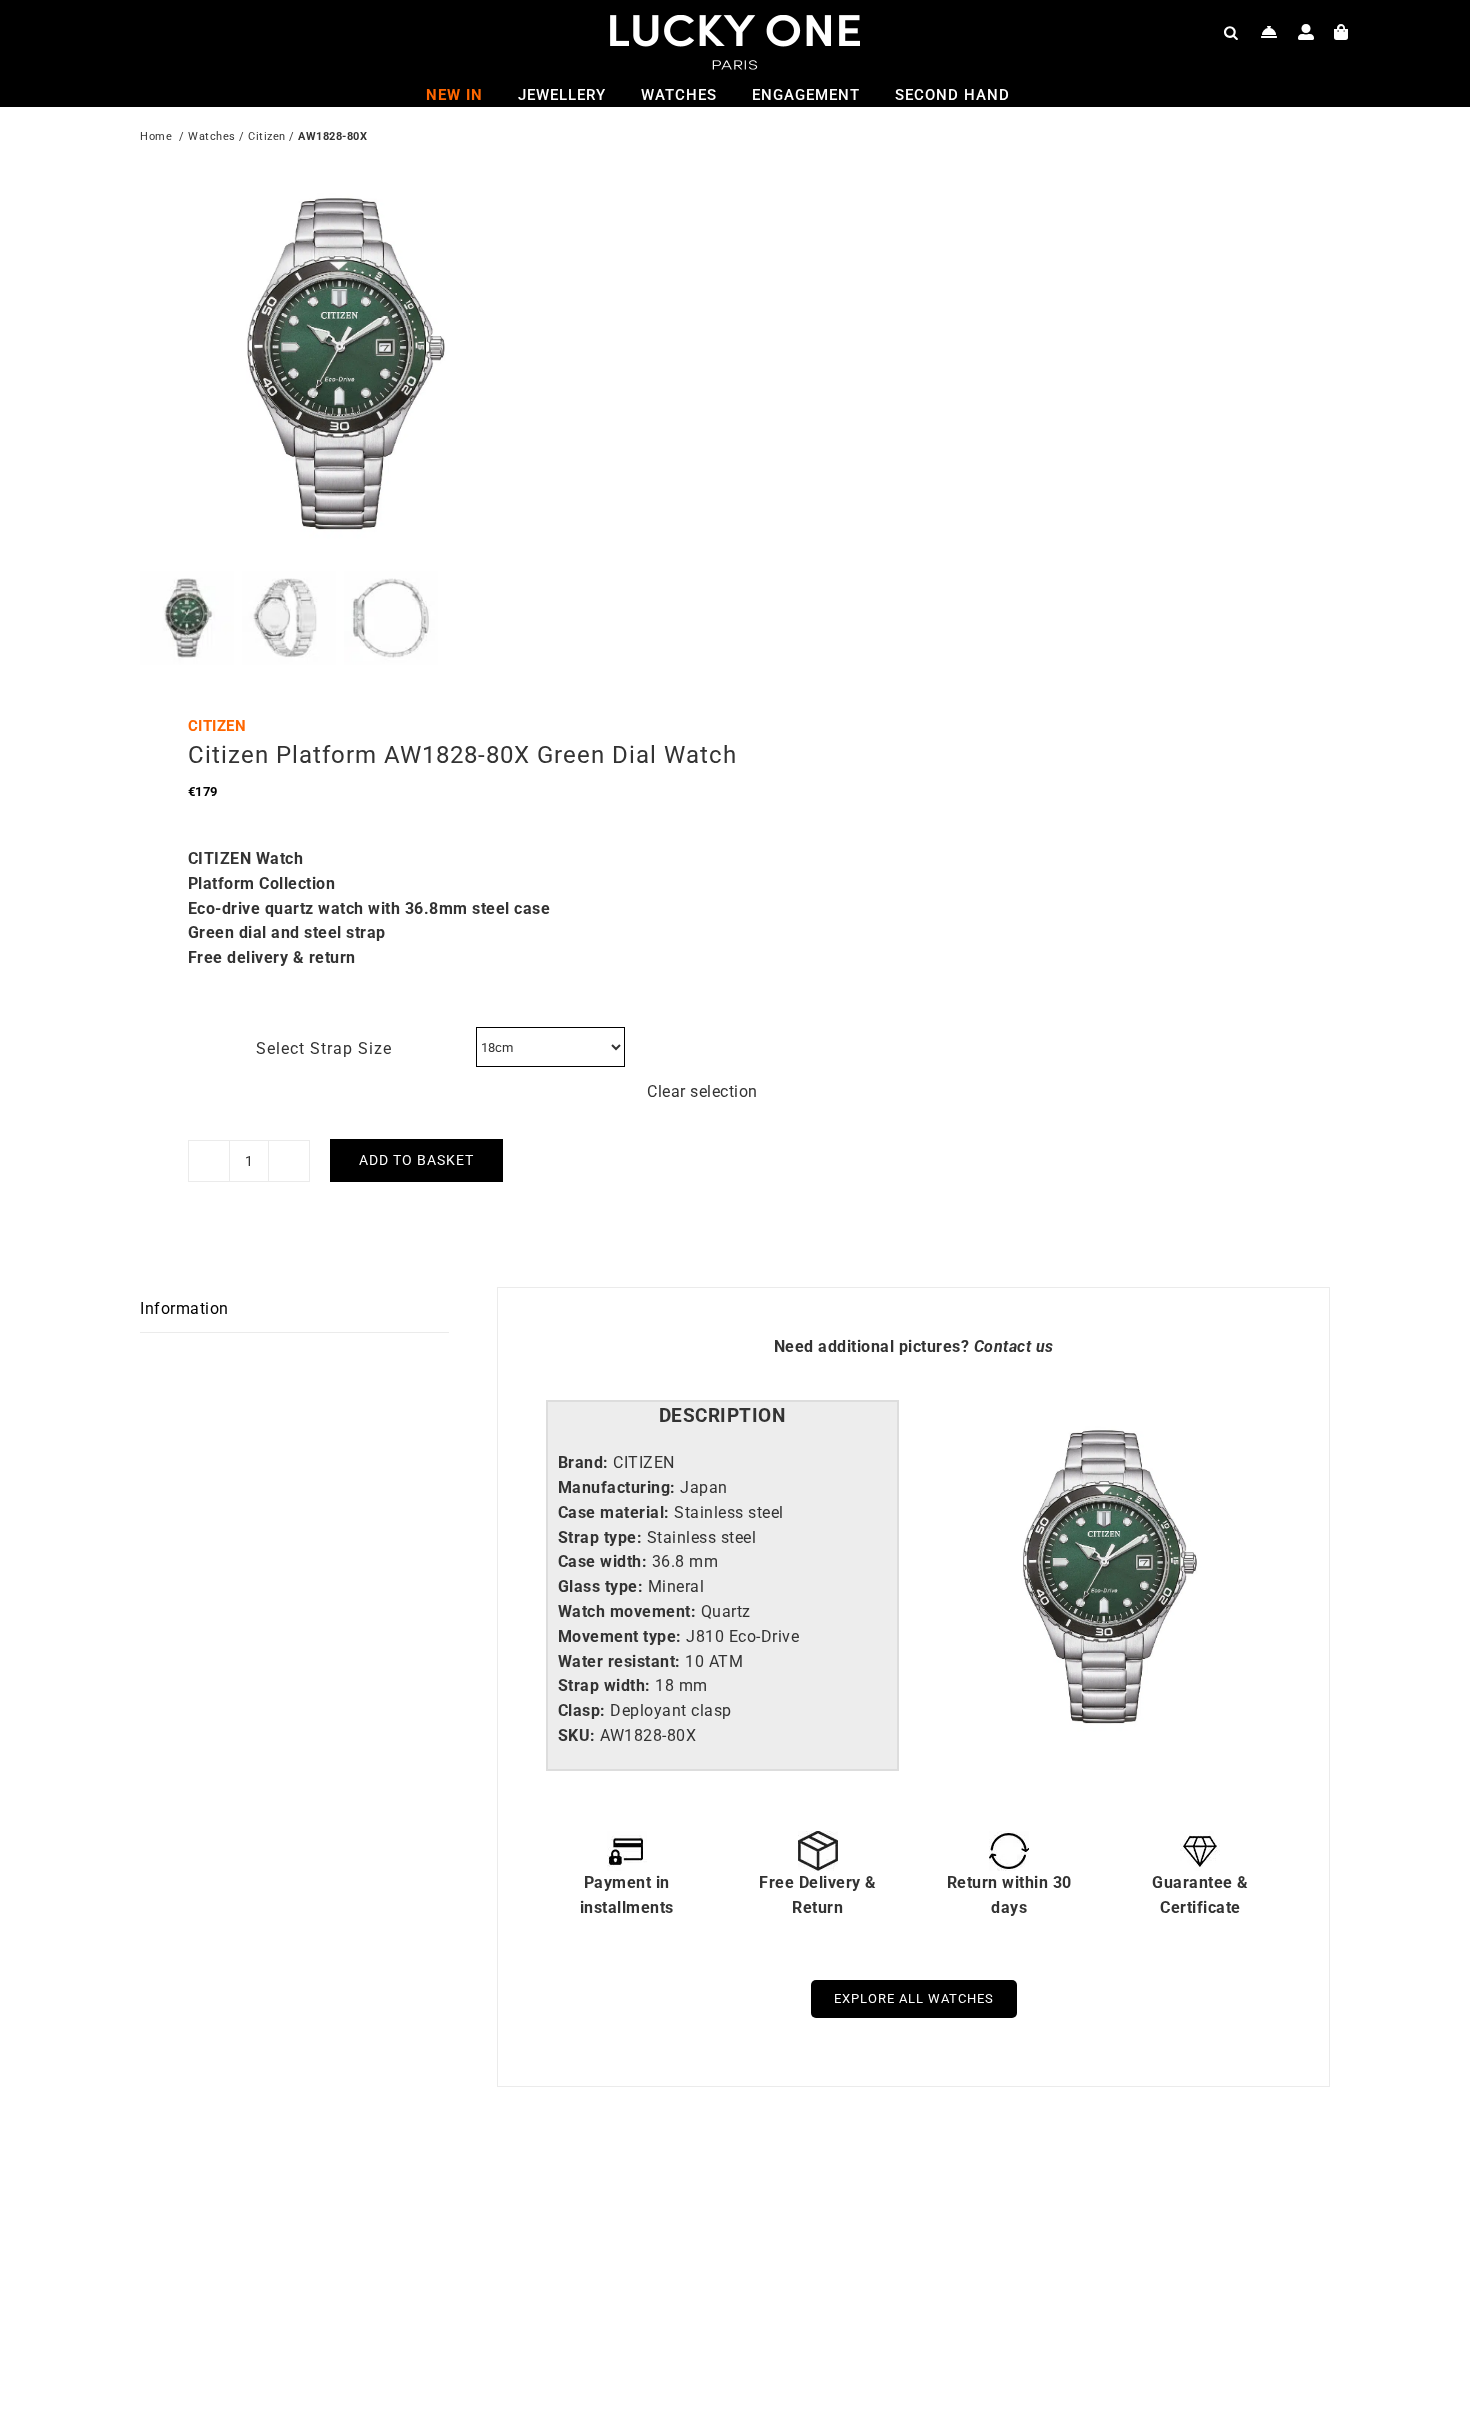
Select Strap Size (324, 1048)
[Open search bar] (1231, 32)
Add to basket (416, 1160)
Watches (212, 136)
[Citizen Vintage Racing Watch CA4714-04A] (995, 2207)
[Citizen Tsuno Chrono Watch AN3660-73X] (400, 2207)
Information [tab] (184, 1308)
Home (156, 136)
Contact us (1014, 1346)
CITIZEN (217, 726)
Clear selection (702, 1091)
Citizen (267, 136)
